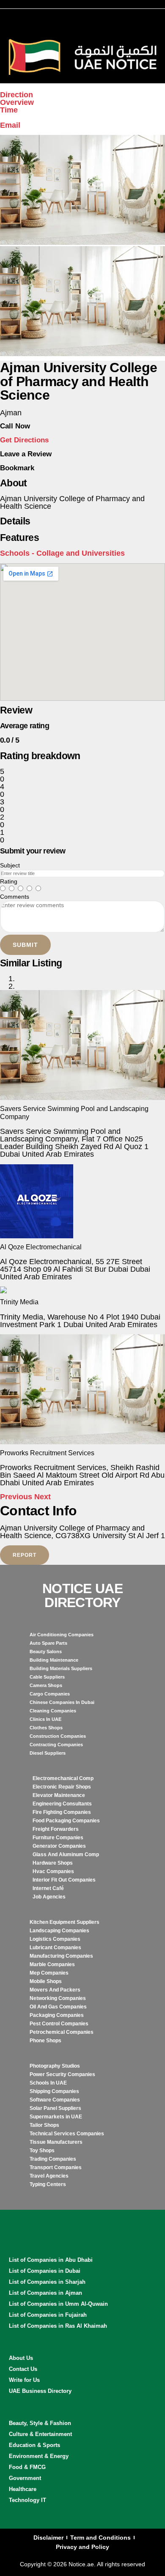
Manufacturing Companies (61, 1956)
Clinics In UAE (45, 1719)
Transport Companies (56, 2167)
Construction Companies (58, 1736)
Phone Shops (45, 2041)
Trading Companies (53, 2159)
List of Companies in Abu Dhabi (51, 2260)
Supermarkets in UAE (56, 2117)
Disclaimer (48, 2538)
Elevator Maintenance (59, 1795)
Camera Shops (46, 1685)
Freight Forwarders (56, 1829)
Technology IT (27, 2500)
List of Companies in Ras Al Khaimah (58, 2326)
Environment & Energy (39, 2456)
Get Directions (24, 440)
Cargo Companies (50, 1694)
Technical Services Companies (67, 2134)
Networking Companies (58, 1998)
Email (10, 125)
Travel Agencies (49, 2176)
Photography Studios (55, 2066)
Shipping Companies (54, 2091)
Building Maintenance (54, 1660)
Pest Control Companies (59, 2024)
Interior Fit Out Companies (64, 1880)
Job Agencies (49, 1897)
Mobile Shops (46, 1981)
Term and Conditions (100, 2538)
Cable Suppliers (47, 1677)
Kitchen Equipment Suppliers (65, 1922)
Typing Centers (48, 2184)
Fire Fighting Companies (62, 1812)
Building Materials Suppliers (61, 1668)
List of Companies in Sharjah (47, 2282)
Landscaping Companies (59, 1931)
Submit (25, 945)
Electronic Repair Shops (62, 1787)
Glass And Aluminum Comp (66, 1855)
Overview (17, 102)
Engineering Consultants (62, 1804)
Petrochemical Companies (62, 2032)
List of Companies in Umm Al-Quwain (58, 2304)
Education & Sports (34, 2445)
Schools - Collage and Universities (62, 553)
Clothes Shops (46, 1728)
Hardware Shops (53, 1863)
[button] (17, 1497)
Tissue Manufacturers (56, 2142)
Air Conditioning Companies (62, 1635)
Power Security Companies (62, 2074)
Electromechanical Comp (63, 1778)
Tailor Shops (44, 2125)
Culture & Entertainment (40, 2434)
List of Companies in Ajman (45, 2293)
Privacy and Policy (82, 2547)
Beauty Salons (46, 1651)
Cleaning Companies (53, 1711)
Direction (16, 95)
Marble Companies (52, 1964)
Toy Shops (42, 2151)
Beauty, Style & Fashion (40, 2423)
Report (25, 1555)
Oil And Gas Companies (58, 2007)
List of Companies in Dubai (45, 2271)
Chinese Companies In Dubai (62, 1702)
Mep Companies (49, 1973)
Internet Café (48, 1888)
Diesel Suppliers (48, 1753)
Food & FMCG (27, 2467)
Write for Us (24, 2380)
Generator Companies (59, 1846)
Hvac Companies (53, 1871)
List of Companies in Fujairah (48, 2315)
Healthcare (23, 2489)
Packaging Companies (57, 2015)
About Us (21, 2358)
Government (25, 2478)
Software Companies (55, 2100)
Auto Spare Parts (48, 1643)
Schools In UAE (48, 2083)
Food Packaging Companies (66, 1821)
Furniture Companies (58, 1838)
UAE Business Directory (40, 2391)
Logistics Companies (55, 1939)
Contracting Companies (56, 1745)
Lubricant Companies (55, 1948)
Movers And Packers (55, 1990)
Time (9, 110)
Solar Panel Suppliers (55, 2108)
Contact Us (23, 2369)
